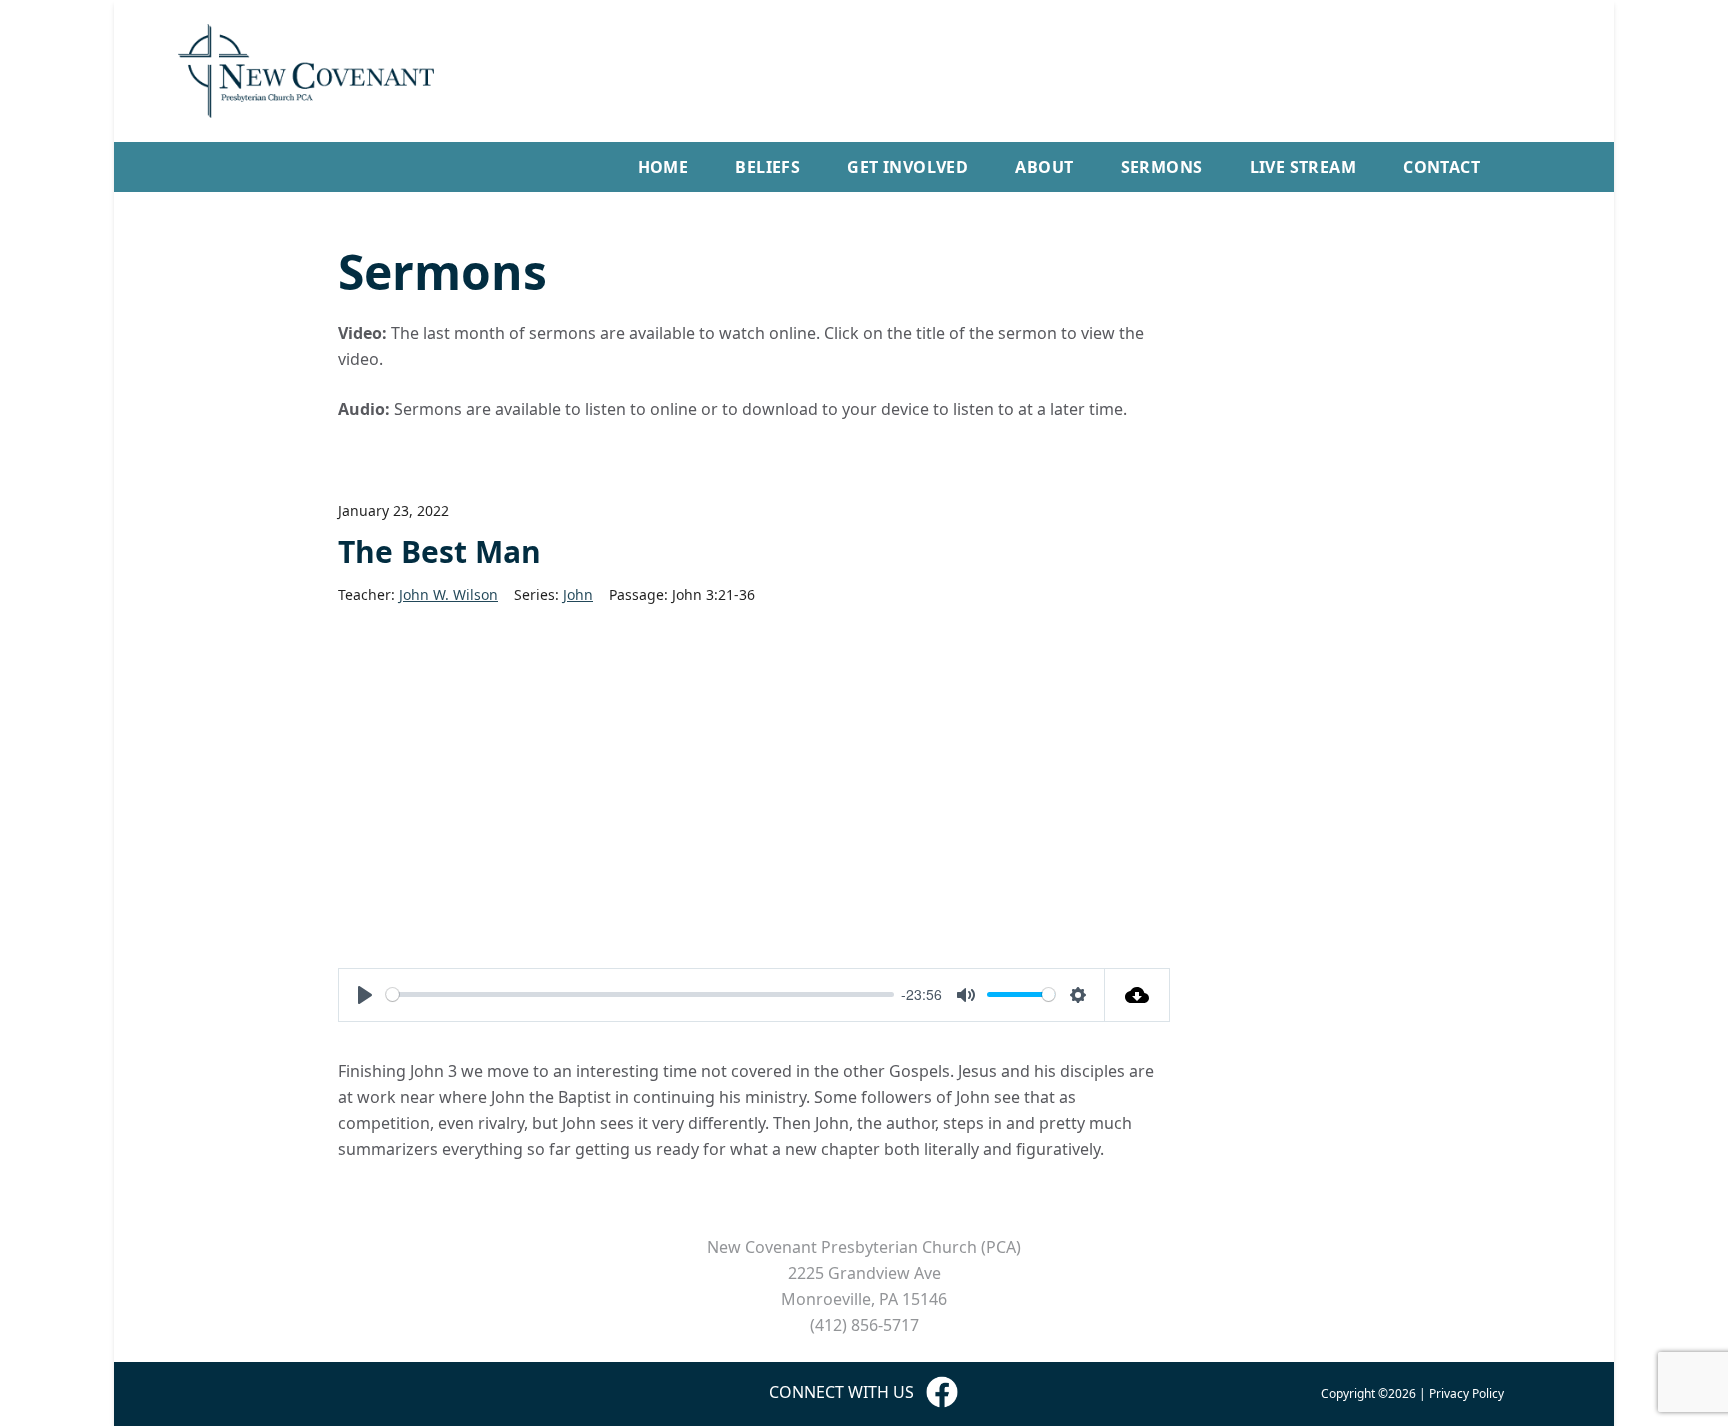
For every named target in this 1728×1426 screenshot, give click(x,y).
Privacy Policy (1466, 1393)
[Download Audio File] (1137, 995)
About (1044, 167)
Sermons (1162, 167)
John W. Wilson (448, 594)
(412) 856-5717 (864, 1325)
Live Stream (1303, 167)
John (578, 594)
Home (663, 167)
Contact (1441, 167)
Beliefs (767, 167)
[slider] (640, 994)
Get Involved (907, 167)
